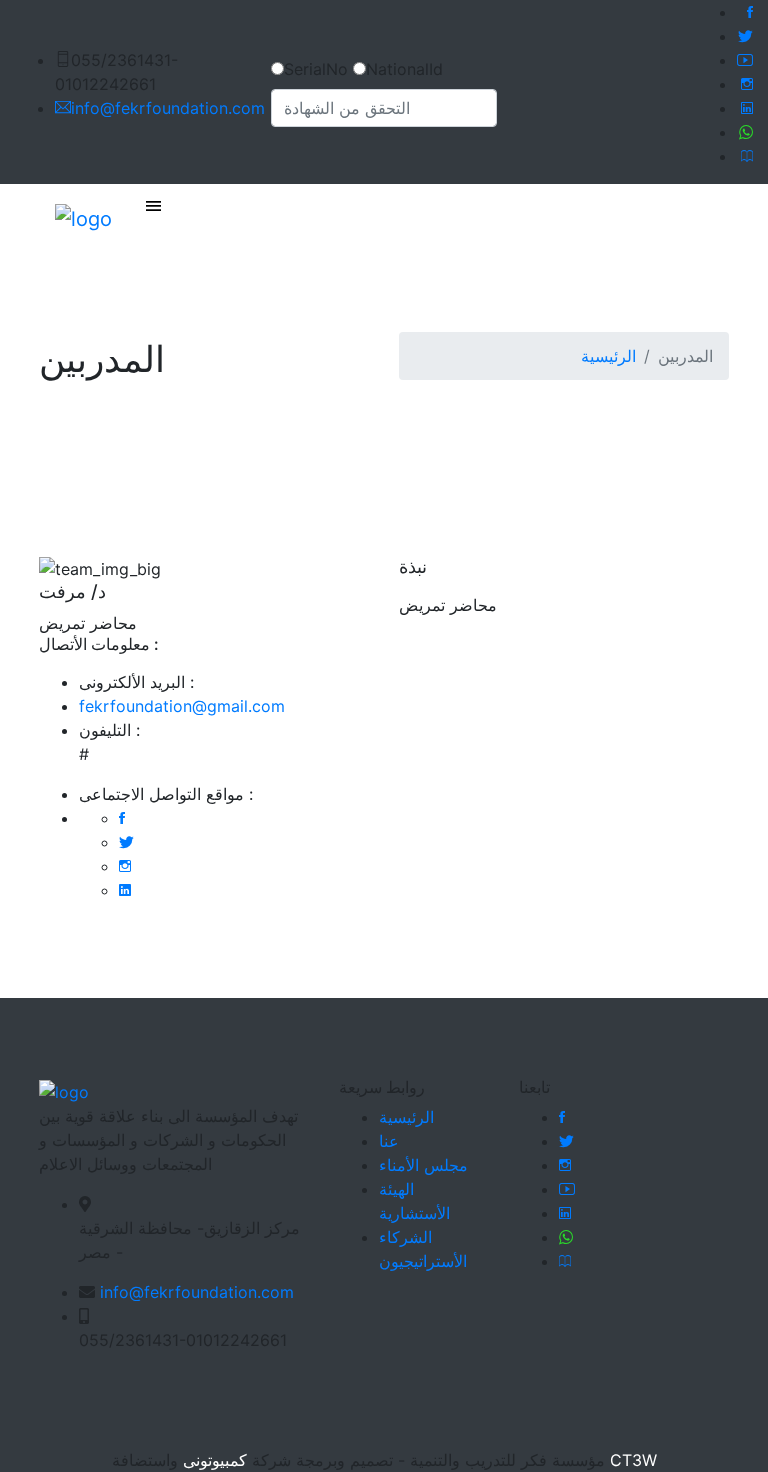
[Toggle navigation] (153, 207)
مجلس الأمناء (423, 1165)
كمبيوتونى (212, 1460)
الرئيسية (608, 356)
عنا (389, 1141)
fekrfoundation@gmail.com (182, 706)
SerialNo (316, 69)
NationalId (404, 69)
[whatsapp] (746, 132)
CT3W (631, 1460)
